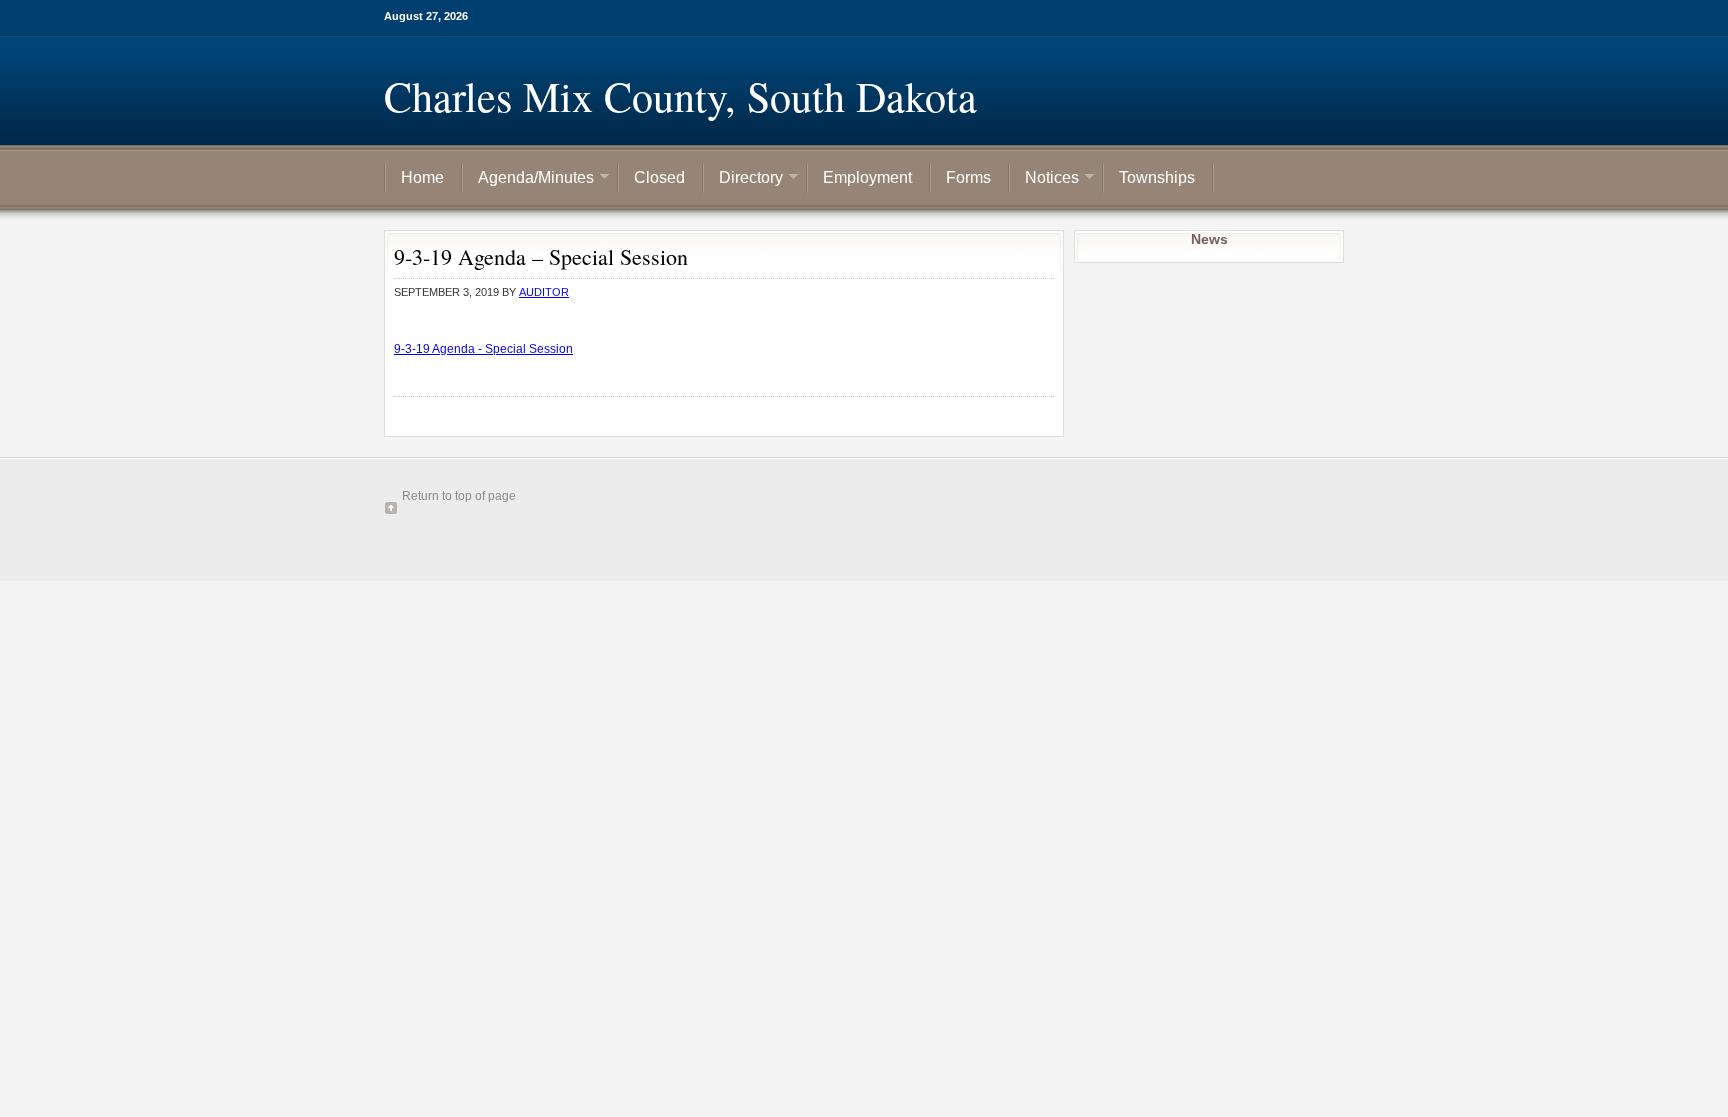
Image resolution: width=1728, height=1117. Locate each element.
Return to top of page (459, 496)
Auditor (544, 292)
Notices (1044, 179)
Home (422, 177)
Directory (743, 179)
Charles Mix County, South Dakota (680, 96)
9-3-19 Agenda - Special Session (483, 349)
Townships (1157, 177)
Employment (867, 177)
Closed (659, 177)
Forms (968, 177)
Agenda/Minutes (528, 179)
